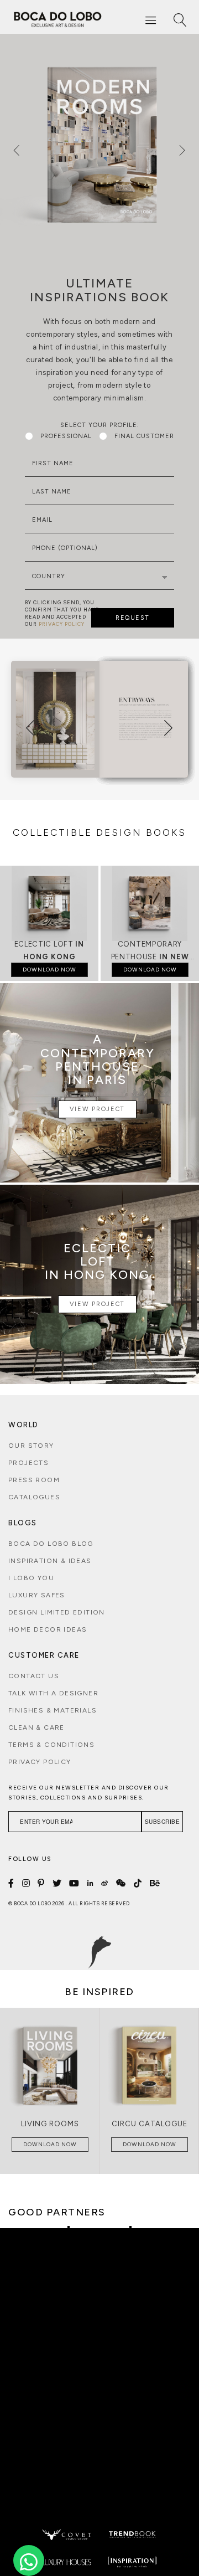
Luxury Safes (37, 1595)
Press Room (34, 1480)
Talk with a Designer (53, 1693)
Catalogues (34, 1497)
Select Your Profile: (100, 425)
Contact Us (34, 1676)
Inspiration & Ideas (50, 1561)
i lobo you (31, 1578)
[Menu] (151, 20)
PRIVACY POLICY (62, 624)
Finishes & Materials (53, 1710)
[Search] (180, 20)
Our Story (31, 1446)
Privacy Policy (40, 1762)
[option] (99, 144)
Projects (28, 1463)
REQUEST (133, 618)
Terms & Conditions (51, 1745)
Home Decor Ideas (48, 1629)
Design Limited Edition (57, 1612)
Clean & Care (36, 1727)
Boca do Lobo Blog (51, 1544)
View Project (97, 1109)
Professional (66, 436)
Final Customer (144, 436)
